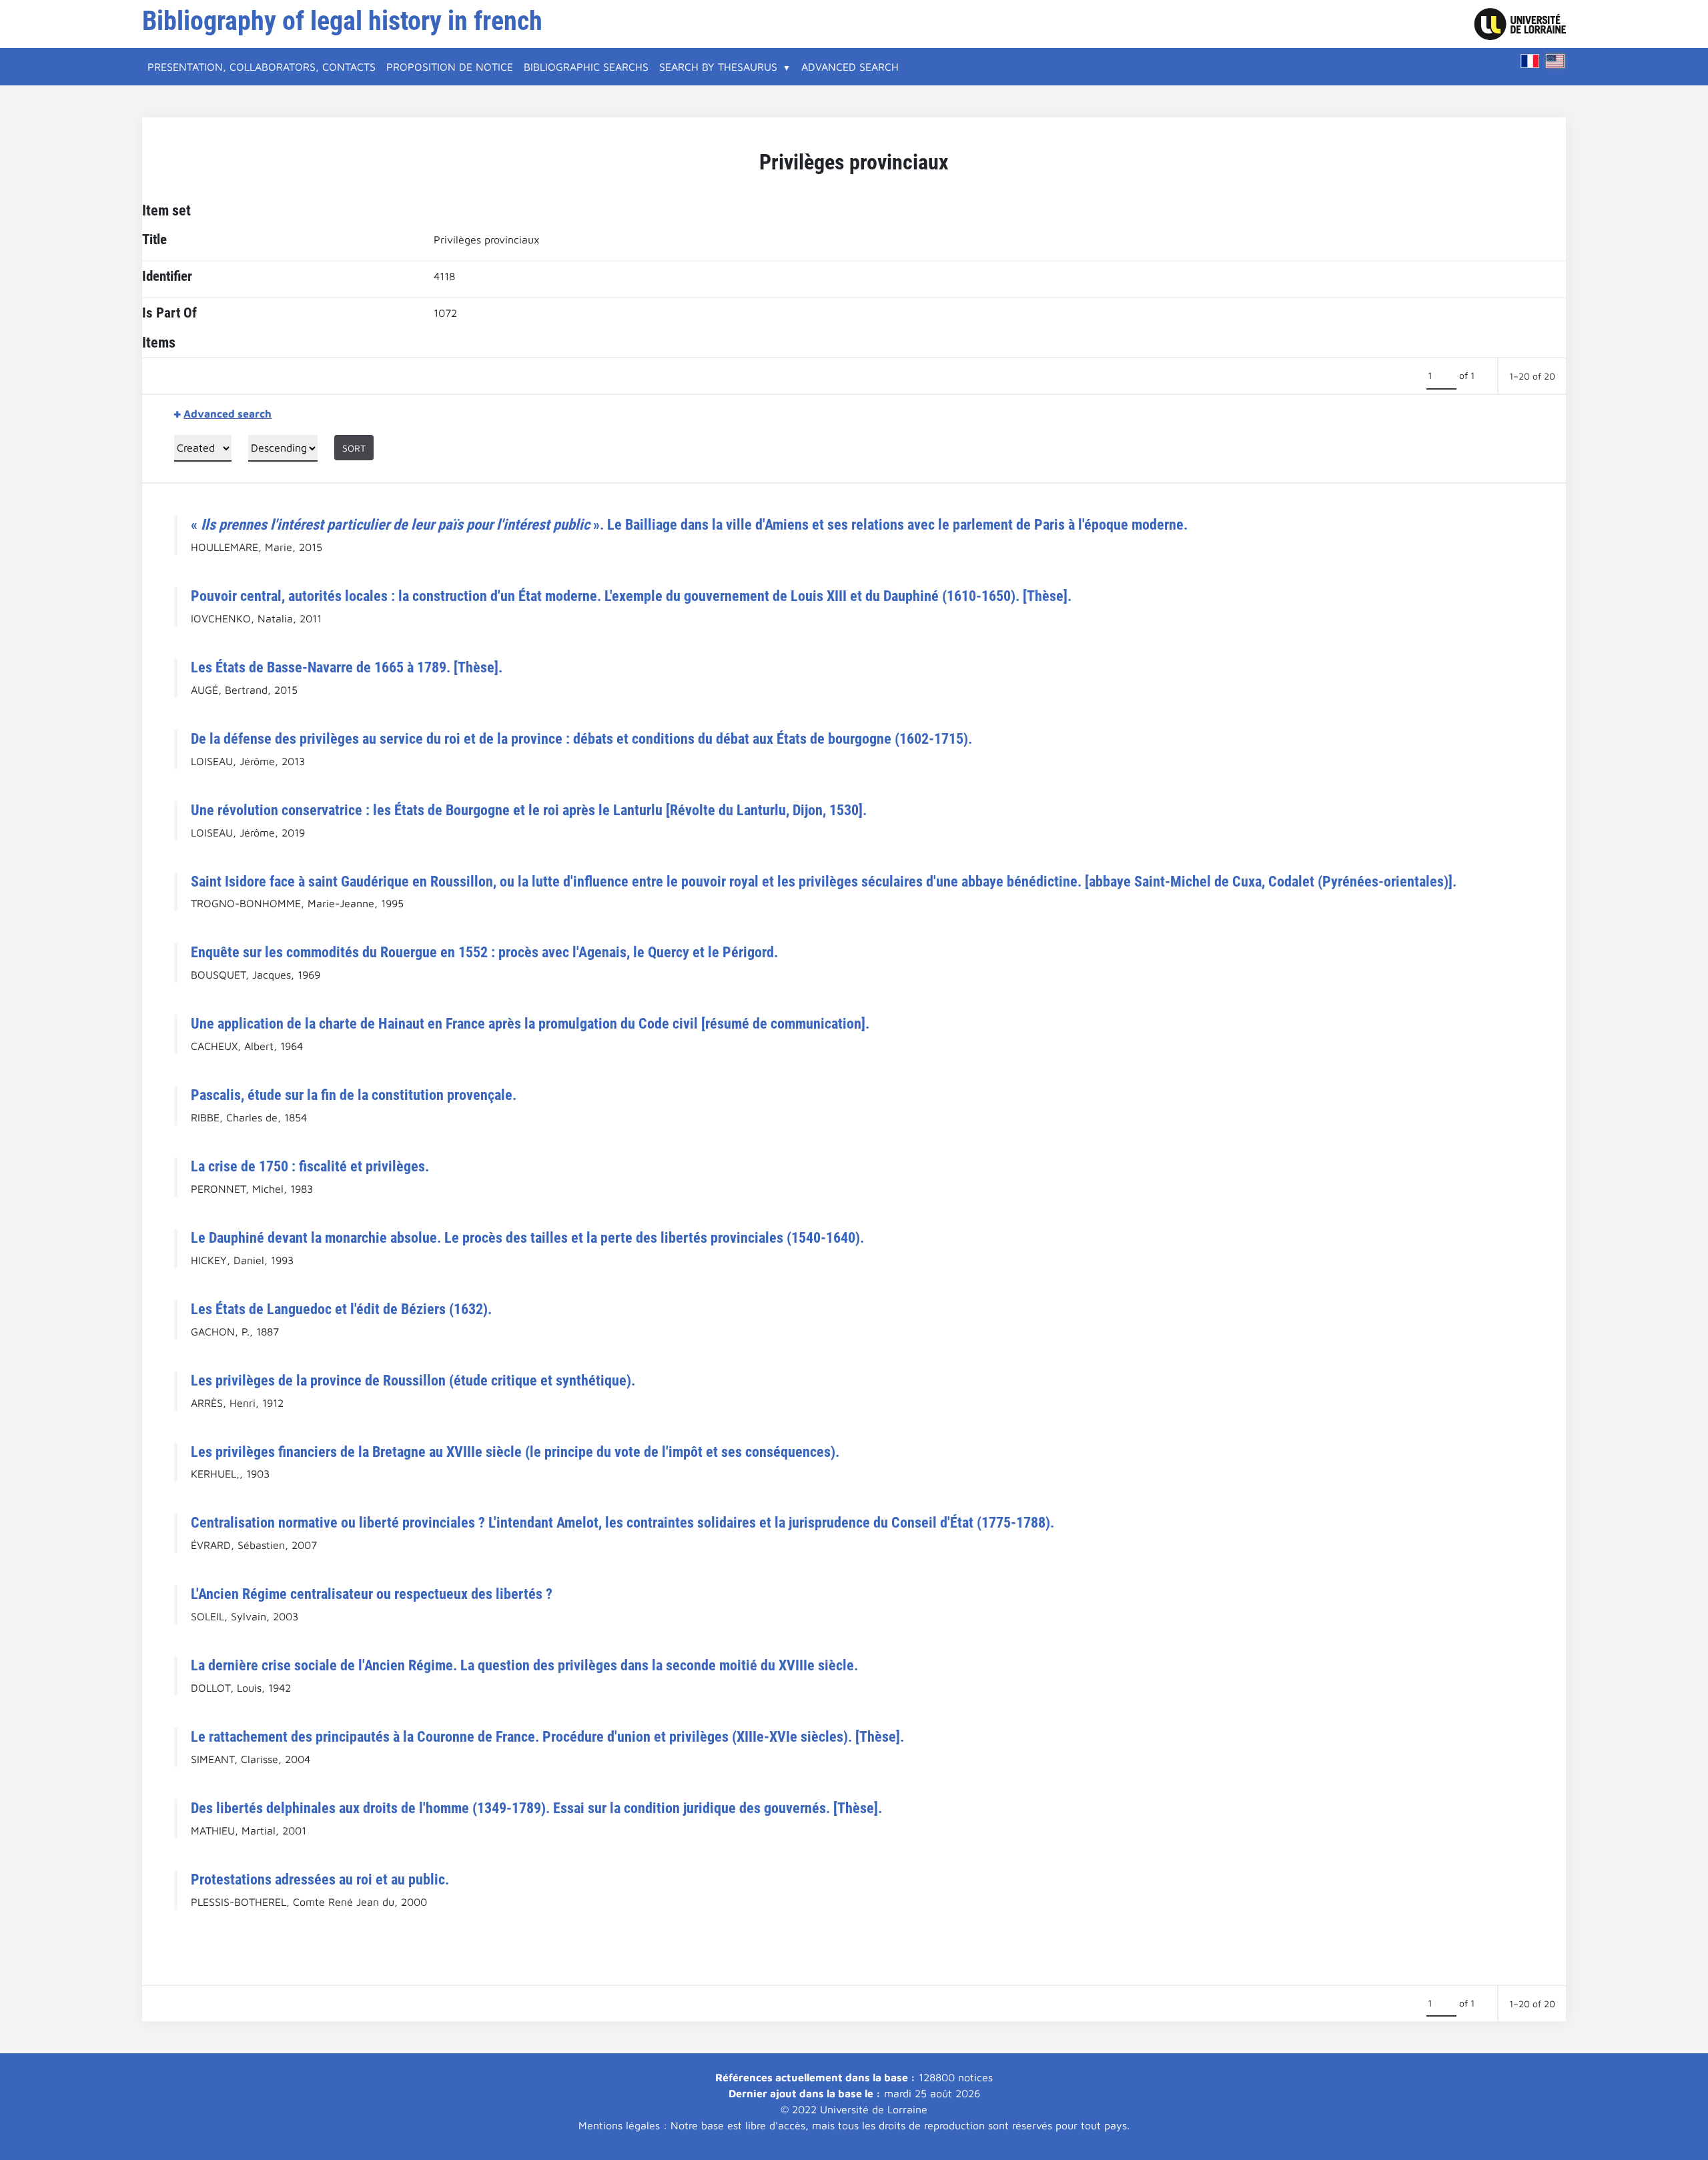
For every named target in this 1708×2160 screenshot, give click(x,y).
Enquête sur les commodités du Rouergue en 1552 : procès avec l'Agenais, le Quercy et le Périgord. (484, 952)
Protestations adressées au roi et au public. (320, 1879)
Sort (354, 448)
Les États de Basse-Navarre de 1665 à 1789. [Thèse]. (347, 667)
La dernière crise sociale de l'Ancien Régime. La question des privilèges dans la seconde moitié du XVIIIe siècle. (524, 1665)
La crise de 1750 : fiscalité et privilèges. (310, 1166)
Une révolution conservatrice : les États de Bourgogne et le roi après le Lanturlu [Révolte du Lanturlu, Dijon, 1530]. (529, 810)
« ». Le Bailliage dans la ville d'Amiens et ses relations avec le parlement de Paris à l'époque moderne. (689, 524)
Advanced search (850, 67)
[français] (1530, 61)
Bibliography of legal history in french (342, 21)
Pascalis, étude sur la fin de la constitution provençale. (354, 1095)
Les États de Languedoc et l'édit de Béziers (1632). (341, 1309)
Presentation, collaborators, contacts (262, 67)
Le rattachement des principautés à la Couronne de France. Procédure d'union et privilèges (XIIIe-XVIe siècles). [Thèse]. (547, 1736)
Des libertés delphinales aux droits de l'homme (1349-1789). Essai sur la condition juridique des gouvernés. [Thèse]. (536, 1808)
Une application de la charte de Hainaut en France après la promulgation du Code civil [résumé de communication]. (530, 1023)
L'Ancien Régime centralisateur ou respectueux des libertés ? (372, 1594)
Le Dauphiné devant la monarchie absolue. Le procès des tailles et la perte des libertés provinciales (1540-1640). (527, 1237)
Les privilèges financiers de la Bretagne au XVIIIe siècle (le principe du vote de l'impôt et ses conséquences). (515, 1452)
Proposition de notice (450, 67)
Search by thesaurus (718, 67)
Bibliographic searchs (586, 67)
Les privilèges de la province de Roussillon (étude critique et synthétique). (413, 1380)
